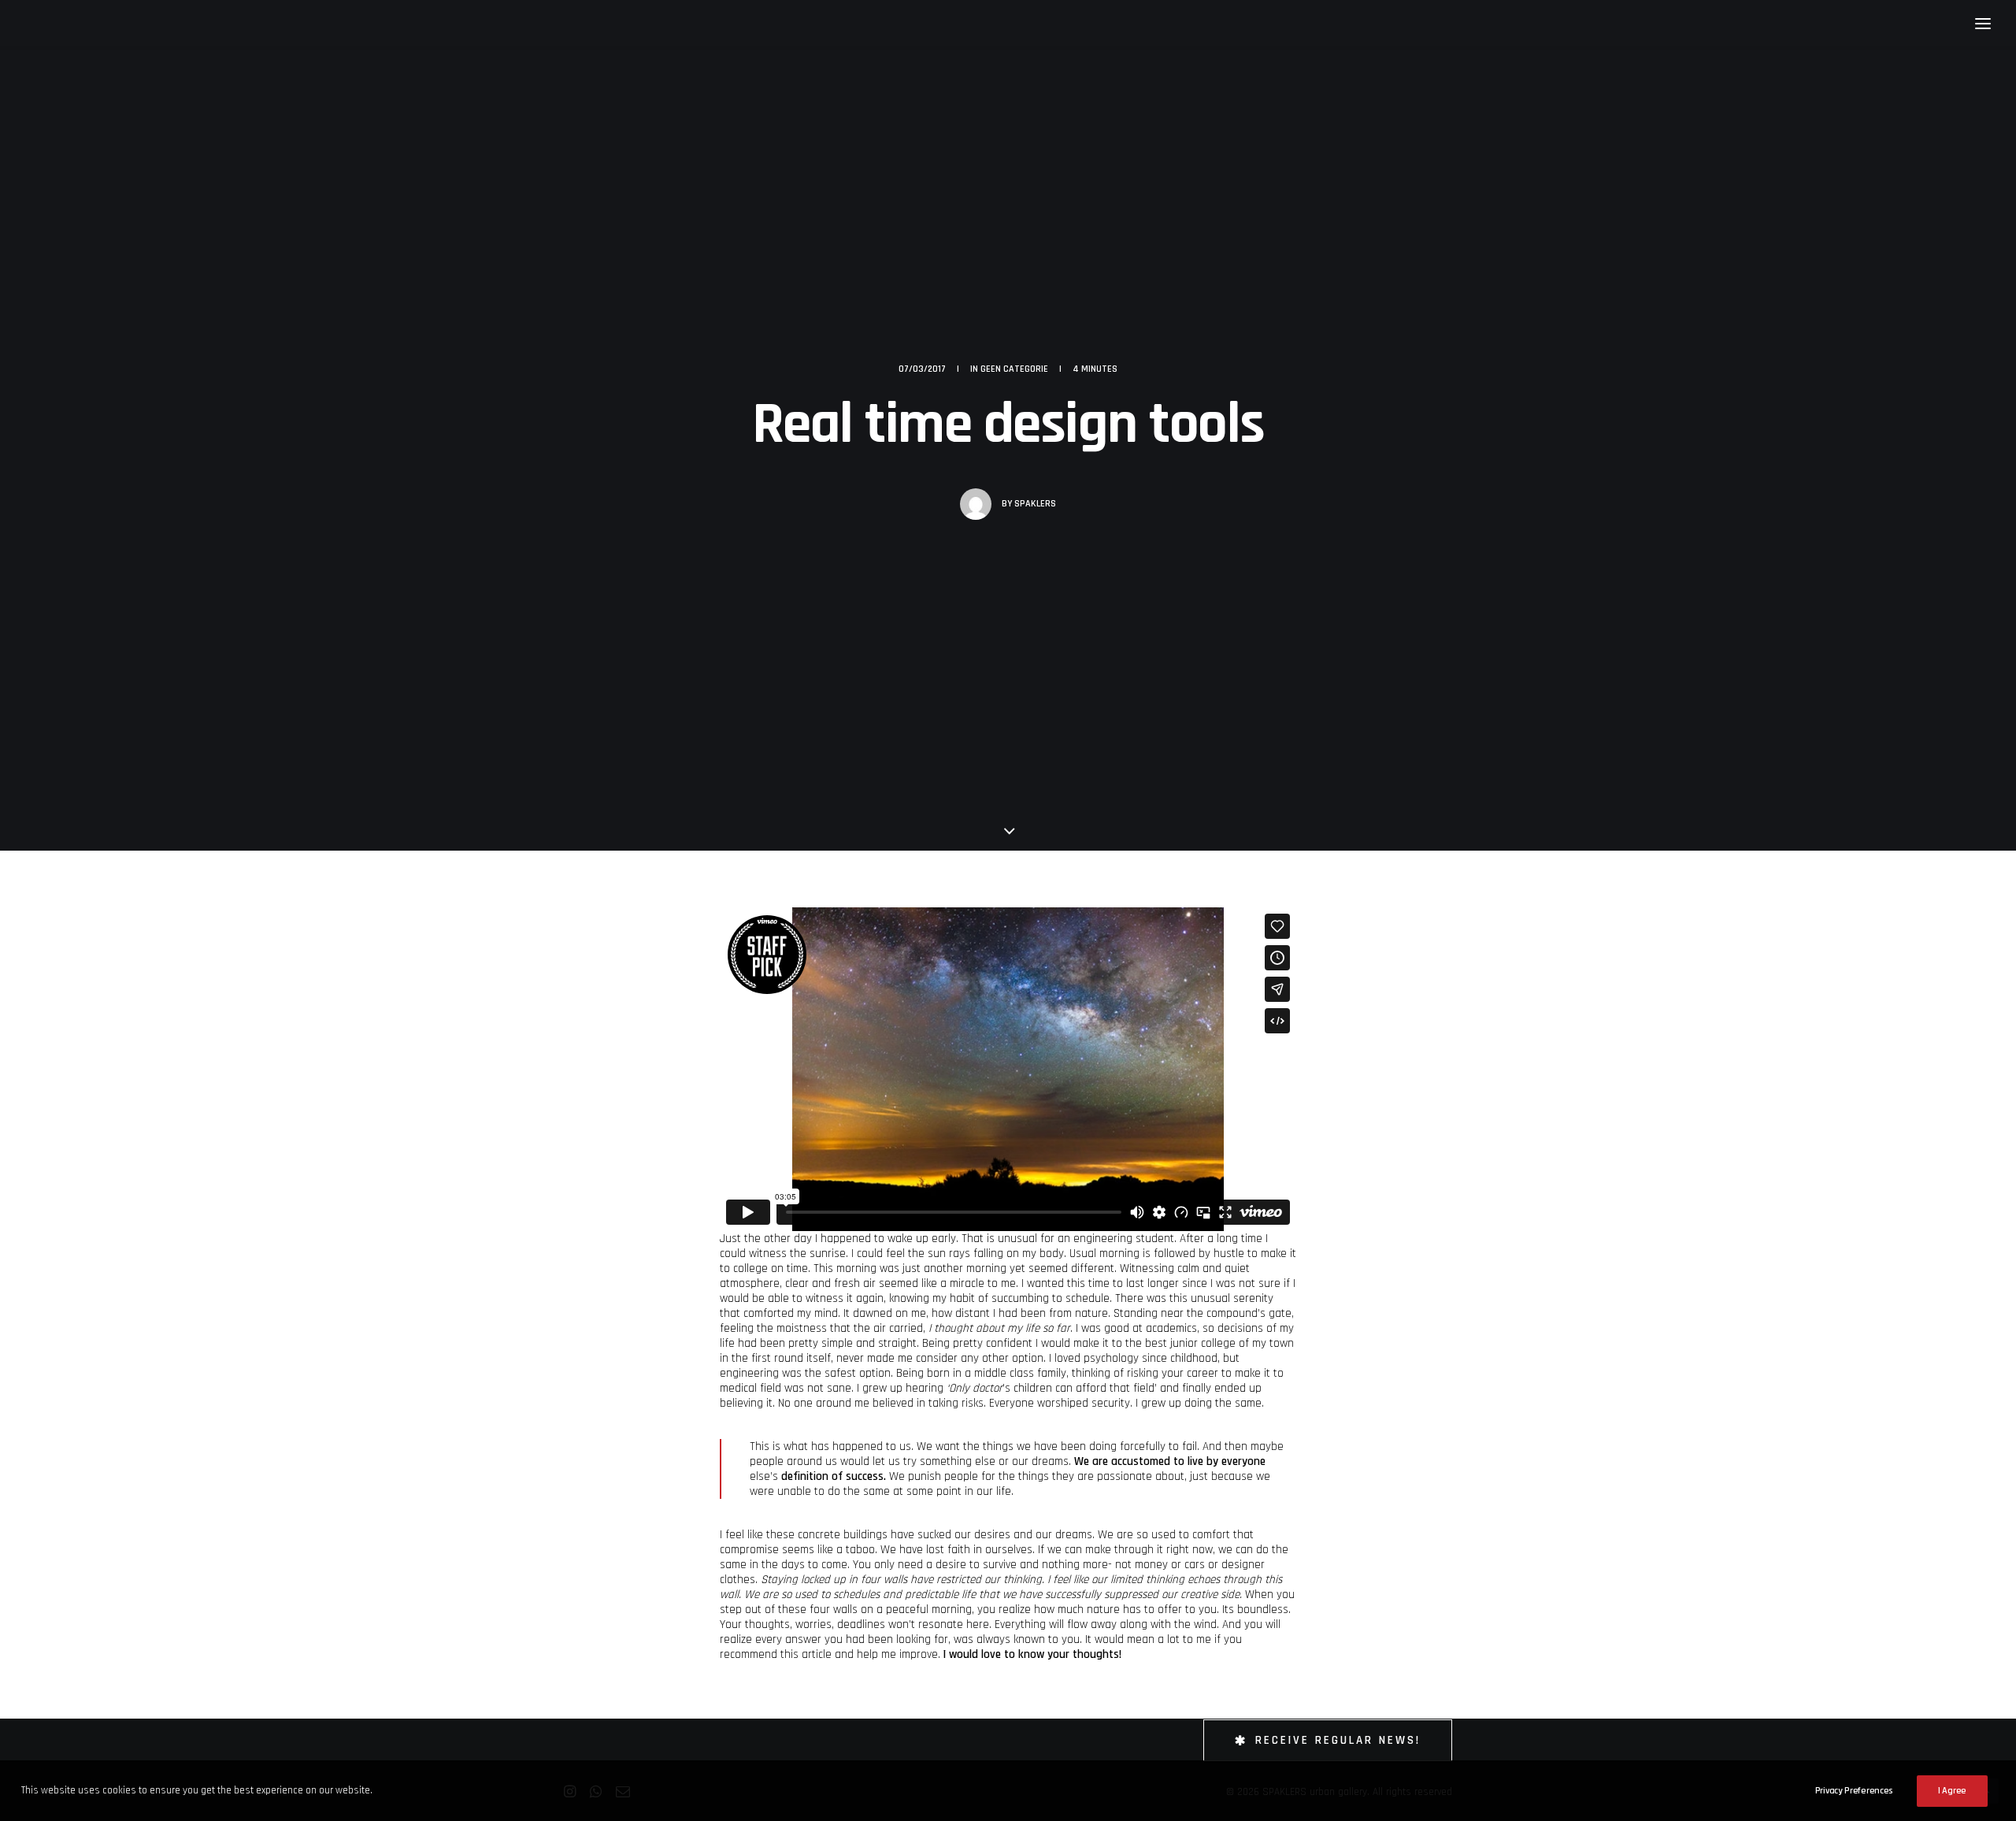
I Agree (1952, 1791)
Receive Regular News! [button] (1338, 1740)
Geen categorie (1014, 369)
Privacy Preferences (1854, 1791)
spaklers (1035, 504)
